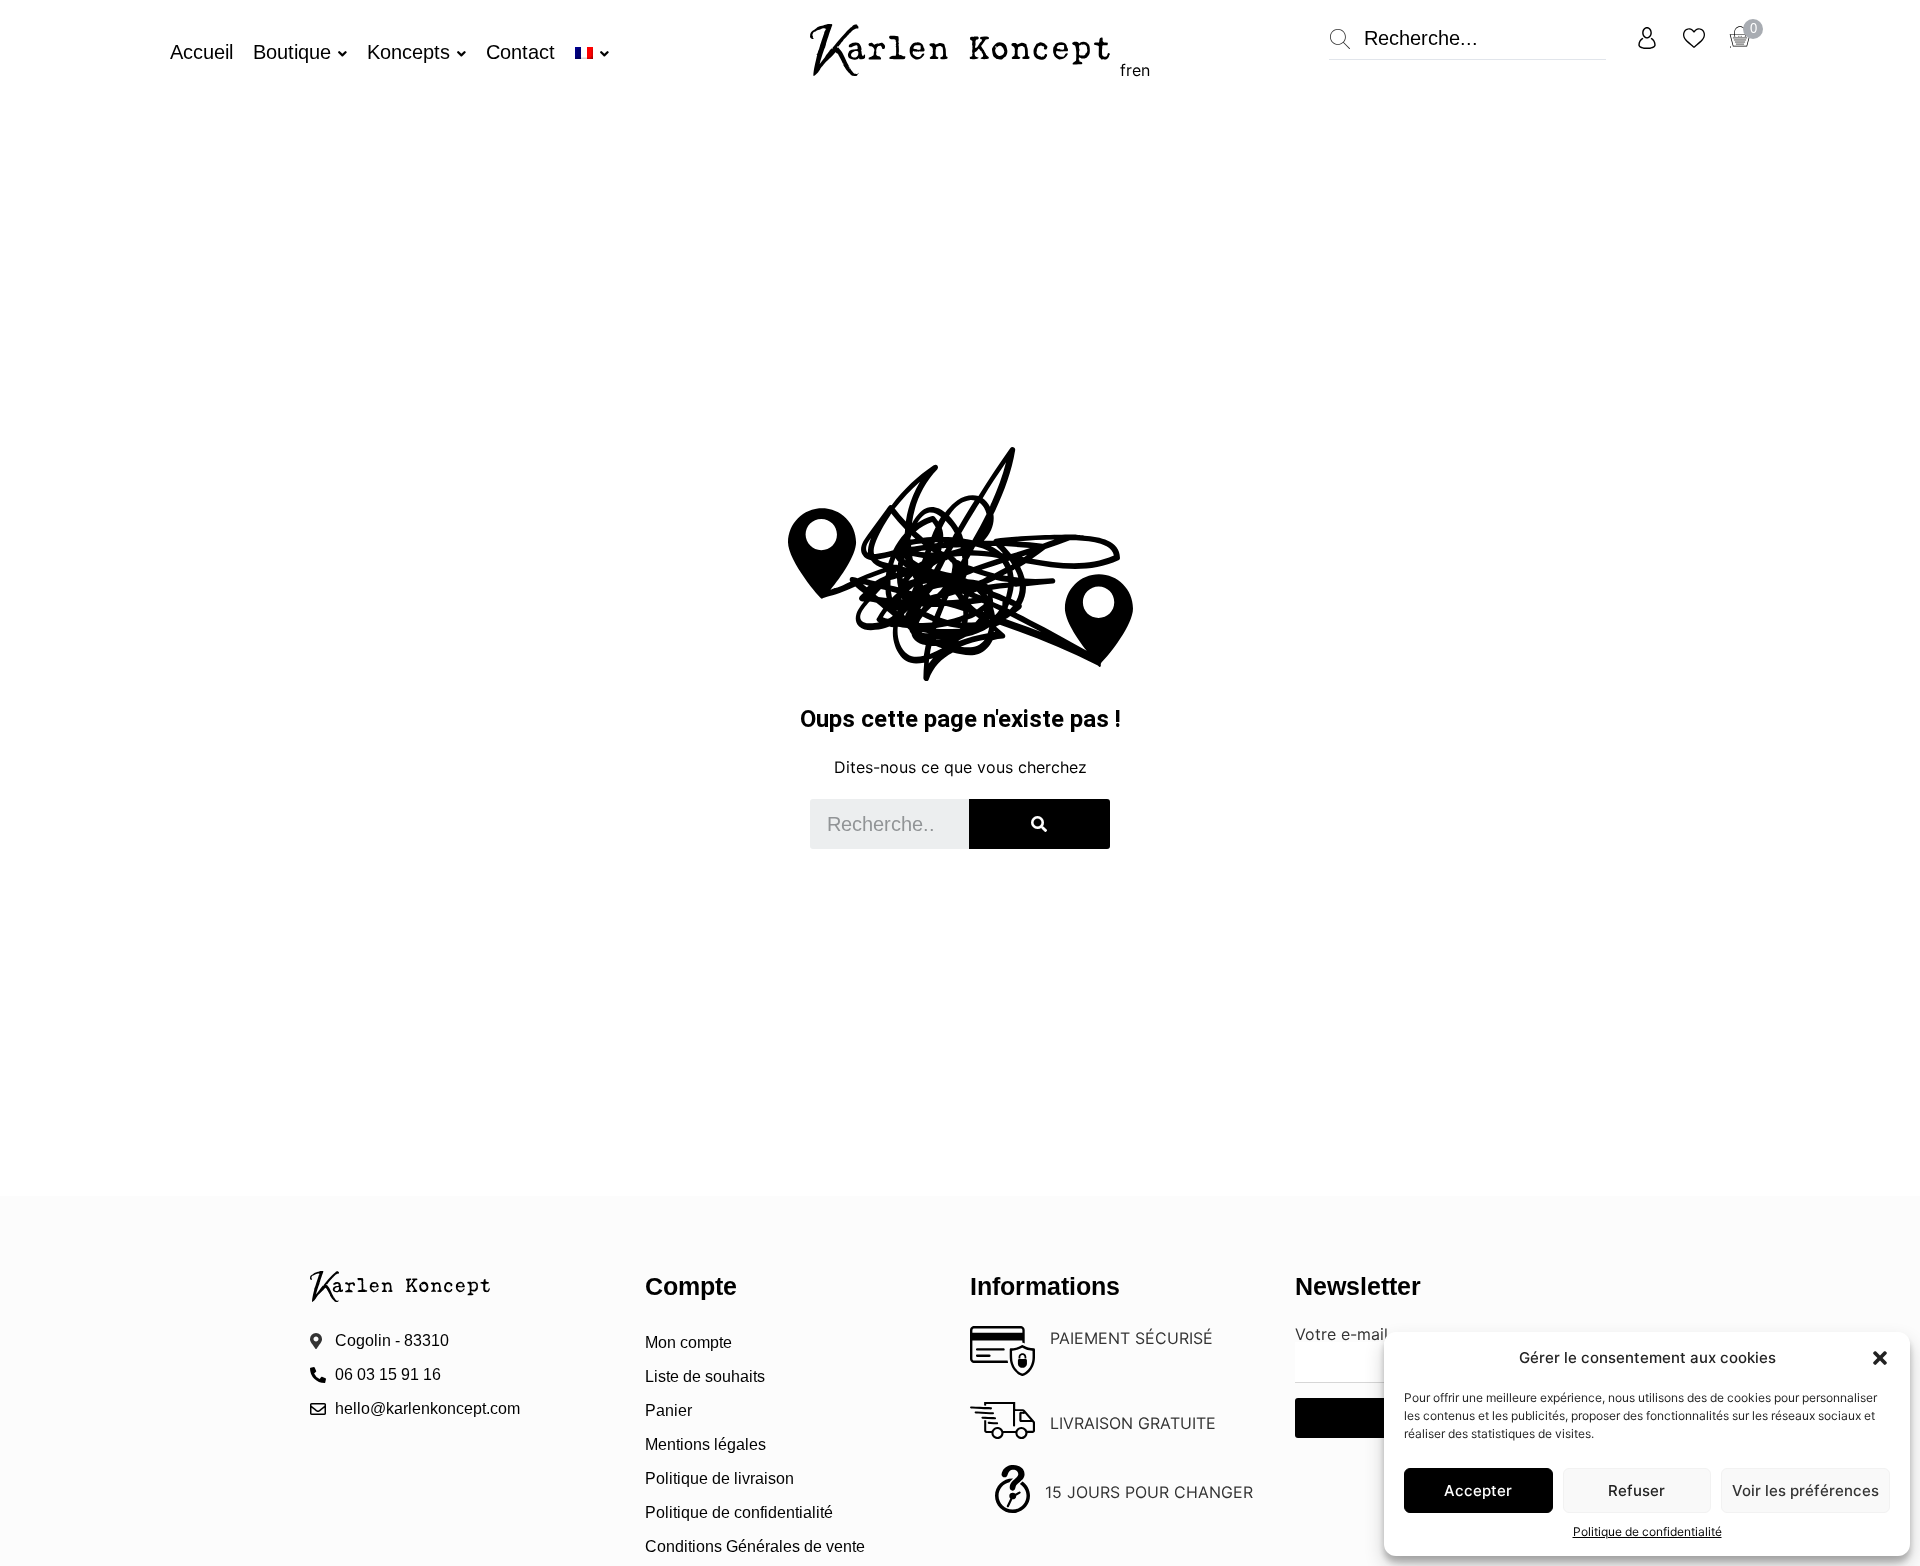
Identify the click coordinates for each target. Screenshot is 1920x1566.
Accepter (1478, 1490)
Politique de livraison (719, 1478)
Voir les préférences (1805, 1490)
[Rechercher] (1039, 824)
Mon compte (688, 1342)
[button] (1880, 1358)
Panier (668, 1410)
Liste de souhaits (705, 1376)
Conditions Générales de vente (755, 1546)
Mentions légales (705, 1444)
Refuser (1636, 1490)
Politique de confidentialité (1647, 1531)
